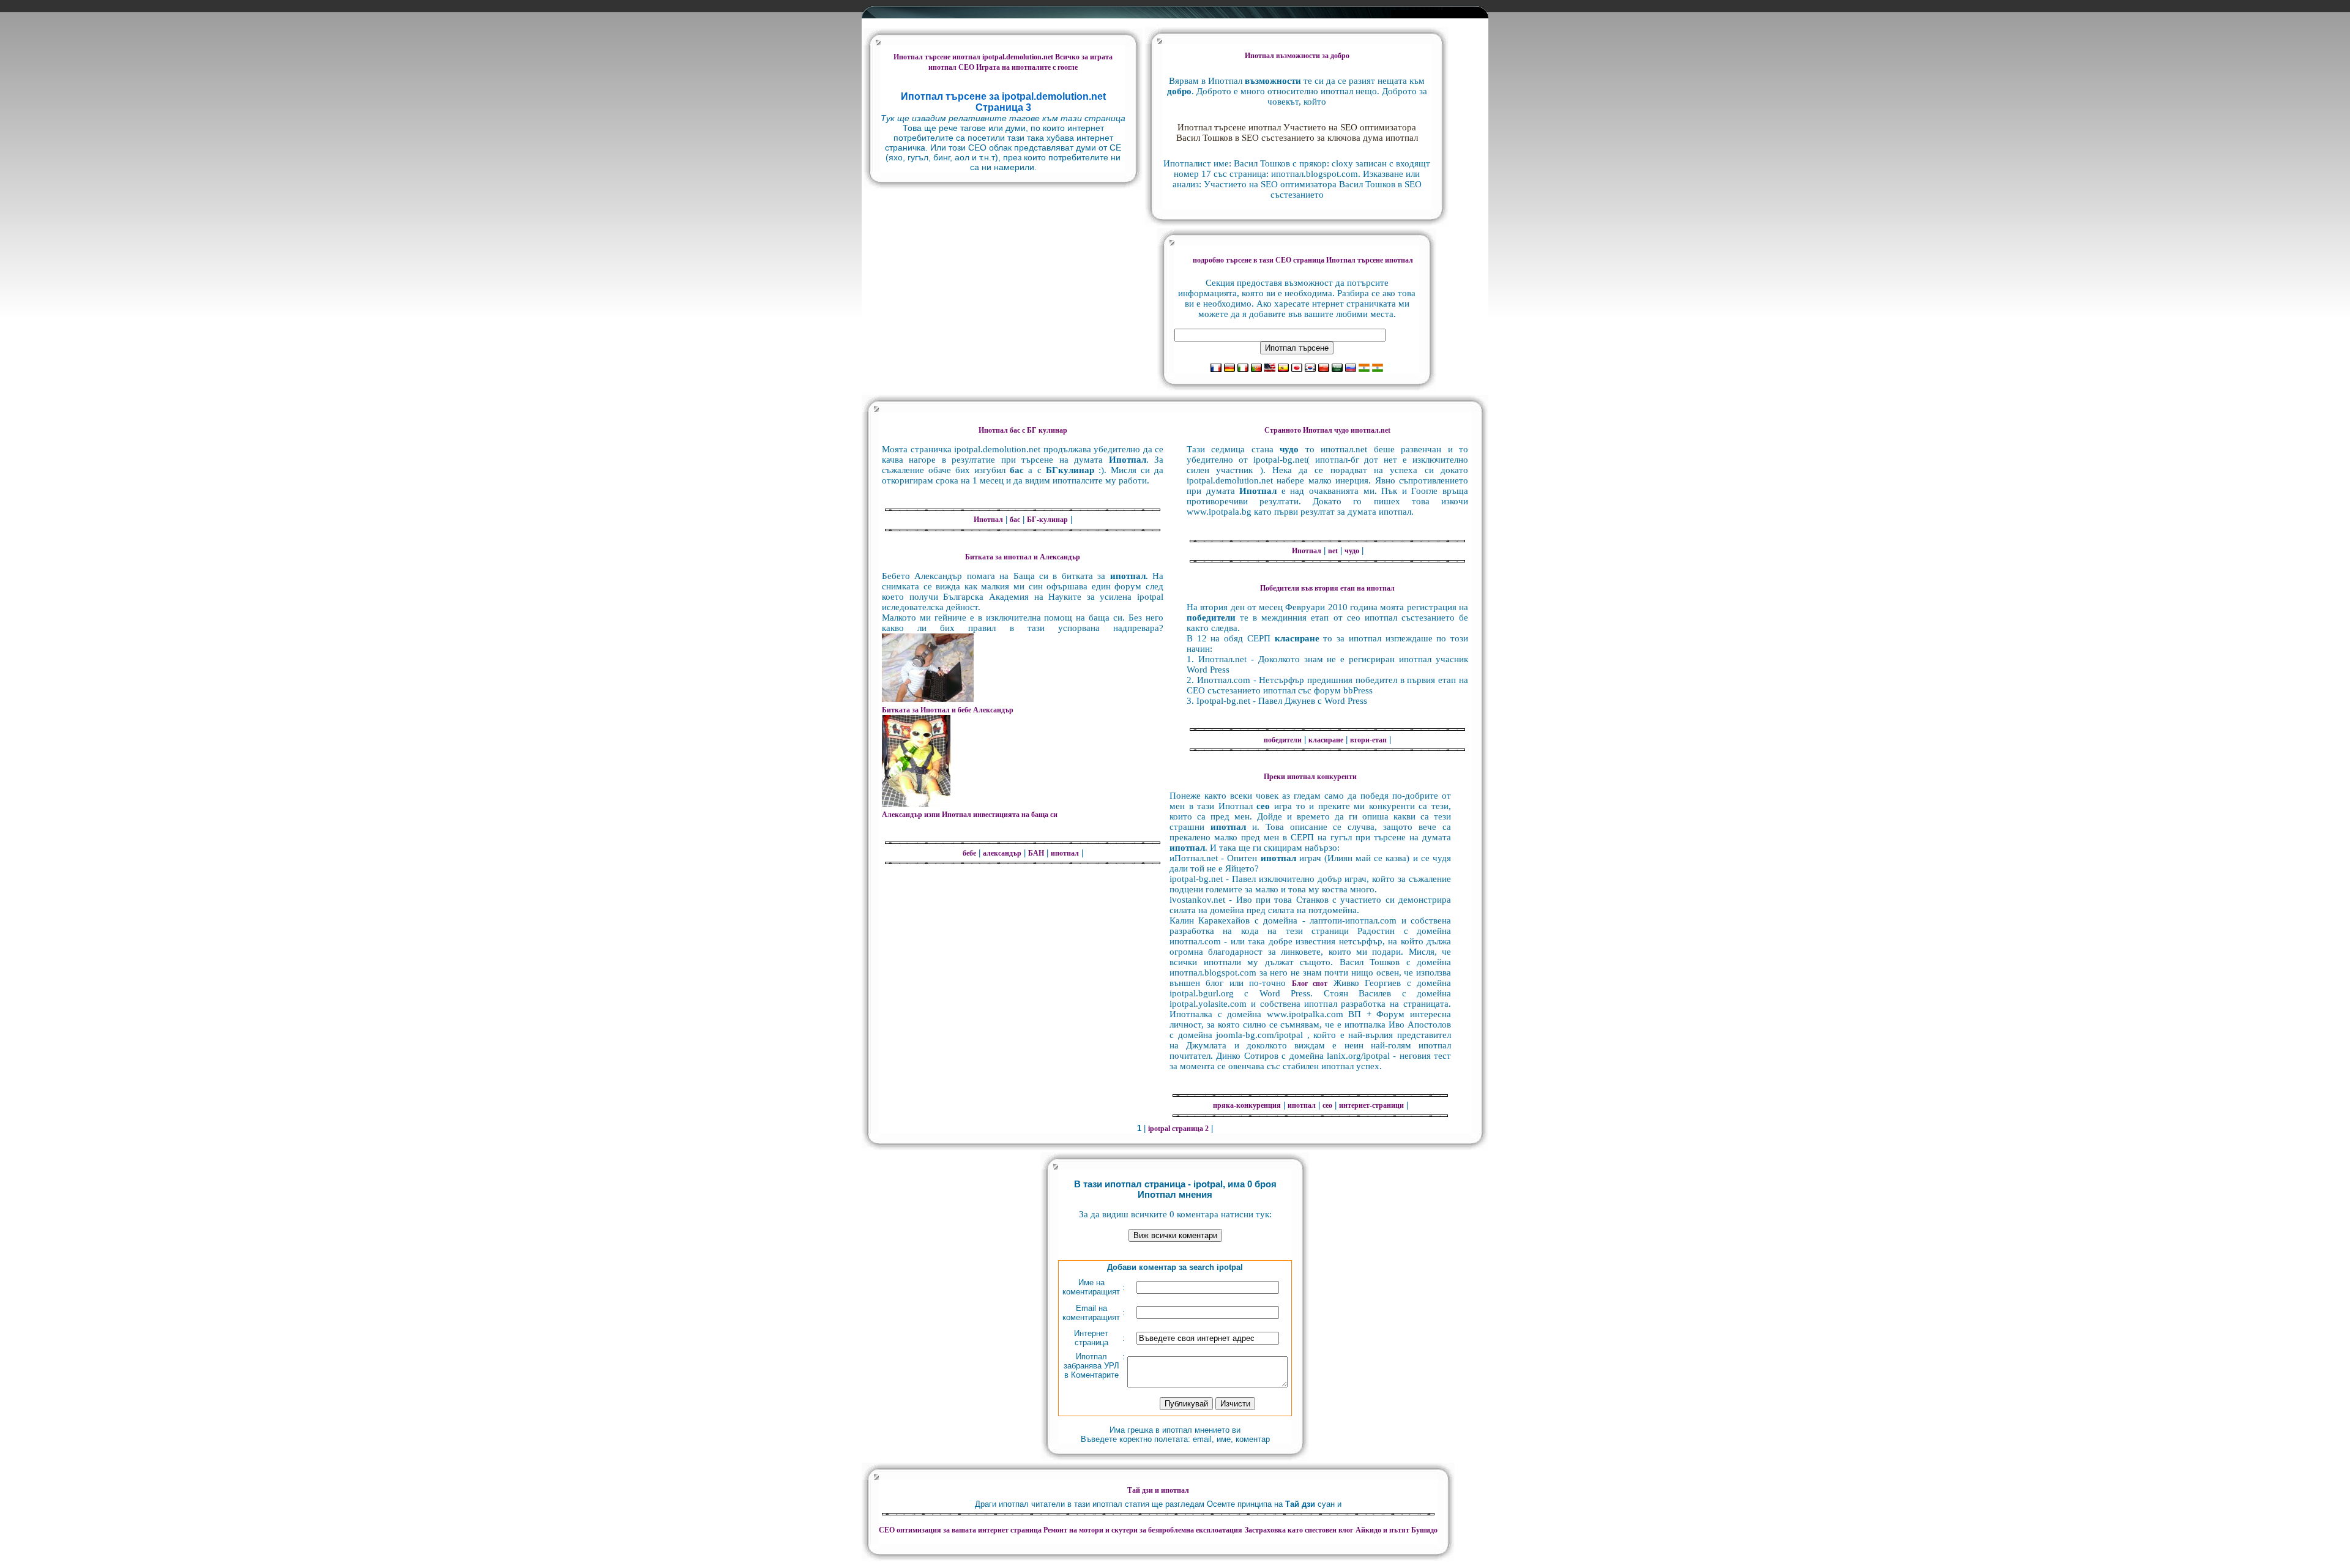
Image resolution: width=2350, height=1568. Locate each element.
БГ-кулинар (1047, 520)
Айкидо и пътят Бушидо (1397, 1530)
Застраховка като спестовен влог (1299, 1530)
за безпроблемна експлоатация (1143, 1530)
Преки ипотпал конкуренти (1310, 777)
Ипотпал (988, 520)
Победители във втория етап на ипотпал (1327, 588)
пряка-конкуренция (1247, 1105)
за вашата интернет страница (961, 1530)
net (1333, 551)
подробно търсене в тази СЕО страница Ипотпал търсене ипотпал (1303, 260)
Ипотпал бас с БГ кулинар (1023, 430)
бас (1015, 520)
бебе (969, 853)
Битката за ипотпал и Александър (1023, 557)
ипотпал (1065, 853)
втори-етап (1368, 740)
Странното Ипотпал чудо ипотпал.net (1327, 430)
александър (1002, 853)
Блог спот (1310, 984)
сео (1327, 1105)
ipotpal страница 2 (1178, 1129)
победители (1283, 740)
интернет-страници (1371, 1105)
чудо (1352, 551)
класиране (1326, 740)
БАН (1036, 853)
